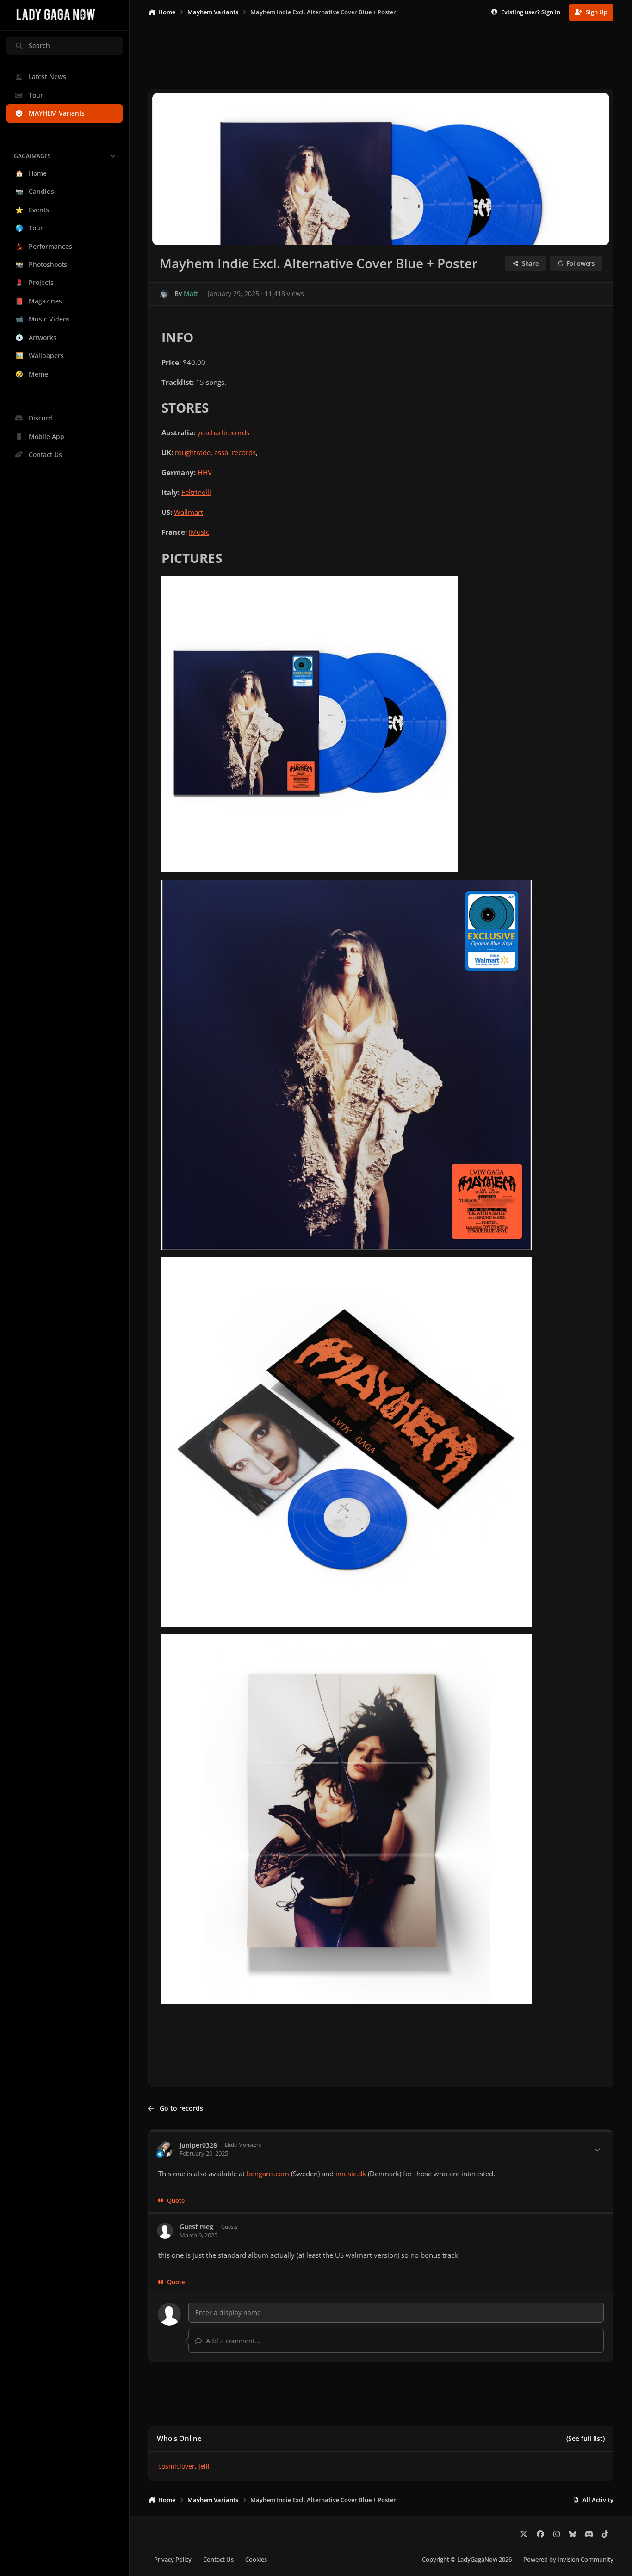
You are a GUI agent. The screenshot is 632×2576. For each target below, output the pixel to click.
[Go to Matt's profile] (164, 294)
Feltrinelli (196, 492)
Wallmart (189, 512)
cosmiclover (177, 2466)
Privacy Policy (173, 2560)
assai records (235, 453)
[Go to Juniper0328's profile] (165, 2149)
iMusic (199, 532)
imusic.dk (351, 2174)
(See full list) (586, 2438)
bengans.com (268, 2174)
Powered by (568, 2560)
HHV (205, 473)
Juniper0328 (198, 2145)
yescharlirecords (223, 433)
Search (39, 46)
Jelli (204, 2466)
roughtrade (193, 453)
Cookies (256, 2560)
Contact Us (218, 2560)
